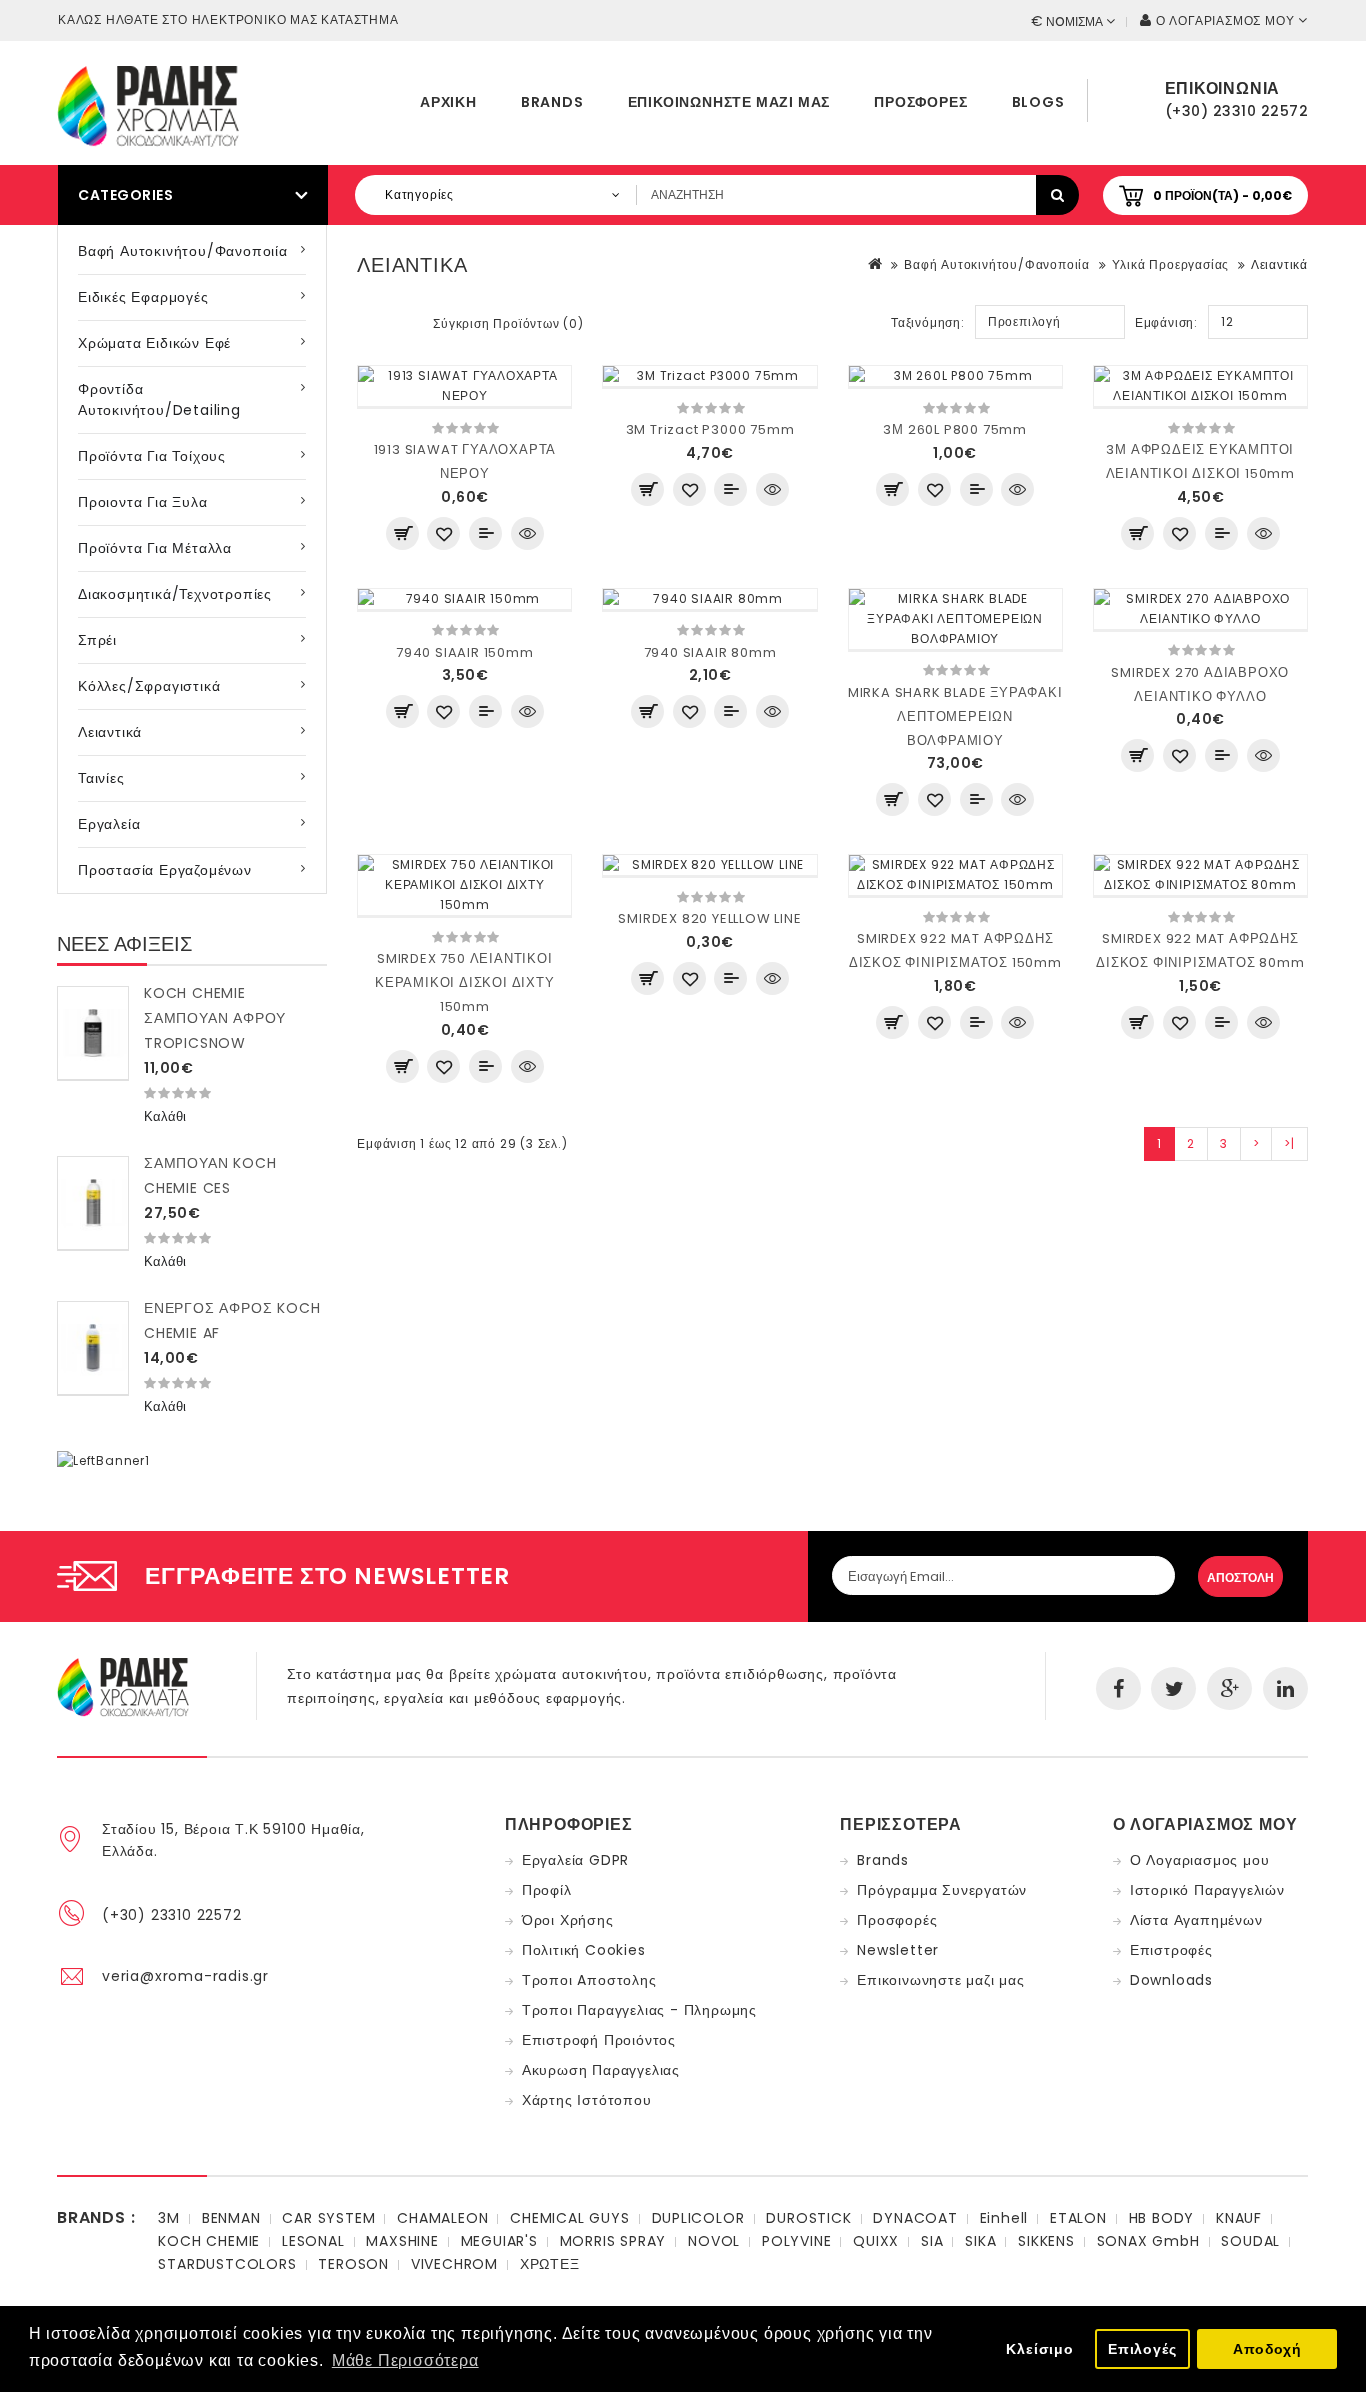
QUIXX (876, 2241)
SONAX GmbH (1148, 2241)
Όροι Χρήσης (568, 1920)
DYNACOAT (915, 2218)
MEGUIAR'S (499, 2241)
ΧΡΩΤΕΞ (550, 2264)
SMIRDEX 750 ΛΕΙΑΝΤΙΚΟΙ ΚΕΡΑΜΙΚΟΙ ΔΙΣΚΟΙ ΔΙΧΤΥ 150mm (465, 982)
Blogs (1038, 102)
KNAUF (1239, 2218)
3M (169, 2218)
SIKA (980, 2241)
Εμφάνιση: (1166, 322)
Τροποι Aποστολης (589, 1980)
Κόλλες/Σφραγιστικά (149, 686)
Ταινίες (101, 778)
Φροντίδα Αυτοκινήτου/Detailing (159, 399)
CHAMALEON (442, 2218)
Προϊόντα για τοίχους (152, 456)
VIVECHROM (454, 2264)
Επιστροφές (1171, 1950)
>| (1289, 1143)
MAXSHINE (402, 2241)
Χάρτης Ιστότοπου (587, 2100)
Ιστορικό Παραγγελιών (1207, 1890)
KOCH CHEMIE (209, 2241)
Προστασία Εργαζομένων (165, 870)
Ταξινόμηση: (928, 322)
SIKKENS (1046, 2241)
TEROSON (353, 2264)
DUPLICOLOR (698, 2218)
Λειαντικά (110, 732)
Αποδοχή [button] (1267, 2349)
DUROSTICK (808, 2218)
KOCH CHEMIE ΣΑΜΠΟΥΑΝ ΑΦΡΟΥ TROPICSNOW (215, 1018)
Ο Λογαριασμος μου (1200, 1860)
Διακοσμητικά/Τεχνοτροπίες (175, 594)
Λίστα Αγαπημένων (1196, 1920)
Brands (552, 102)
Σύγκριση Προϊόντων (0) (508, 323)
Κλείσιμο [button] (1039, 2349)
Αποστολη (1240, 1577)
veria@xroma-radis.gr (185, 1976)
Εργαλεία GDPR (575, 1860)
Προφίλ (547, 1890)
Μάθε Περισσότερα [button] (405, 2360)
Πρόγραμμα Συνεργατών (942, 1890)
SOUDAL (1250, 2241)
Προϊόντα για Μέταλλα (155, 548)
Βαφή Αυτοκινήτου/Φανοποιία (183, 251)
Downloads (1171, 1980)
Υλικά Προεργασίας (1171, 264)
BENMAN (231, 2218)
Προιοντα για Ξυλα (143, 502)
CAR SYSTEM (328, 2218)
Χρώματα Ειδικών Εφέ (154, 343)
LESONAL (313, 2241)
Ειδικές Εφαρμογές (143, 297)
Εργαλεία (109, 824)
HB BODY (1162, 2218)
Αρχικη (448, 102)
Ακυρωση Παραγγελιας (601, 2070)
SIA (932, 2241)
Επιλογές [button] (1142, 2349)
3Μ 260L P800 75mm (955, 429)
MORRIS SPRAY (613, 2241)
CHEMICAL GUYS (569, 2218)
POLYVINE (796, 2241)
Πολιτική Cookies (584, 1950)
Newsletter (898, 1950)
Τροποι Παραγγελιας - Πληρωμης (639, 2010)
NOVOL (714, 2241)
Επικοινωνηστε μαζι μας (729, 102)
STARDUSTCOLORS (227, 2264)
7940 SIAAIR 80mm (710, 652)
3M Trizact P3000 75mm (710, 429)
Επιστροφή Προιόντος (599, 2040)
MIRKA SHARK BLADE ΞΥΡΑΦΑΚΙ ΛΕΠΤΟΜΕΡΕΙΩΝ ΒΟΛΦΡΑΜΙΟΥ (955, 716)
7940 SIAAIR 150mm (465, 652)
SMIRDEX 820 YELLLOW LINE (709, 918)
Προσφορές (920, 102)
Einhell (1004, 2218)
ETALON (1078, 2218)
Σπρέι (97, 640)
